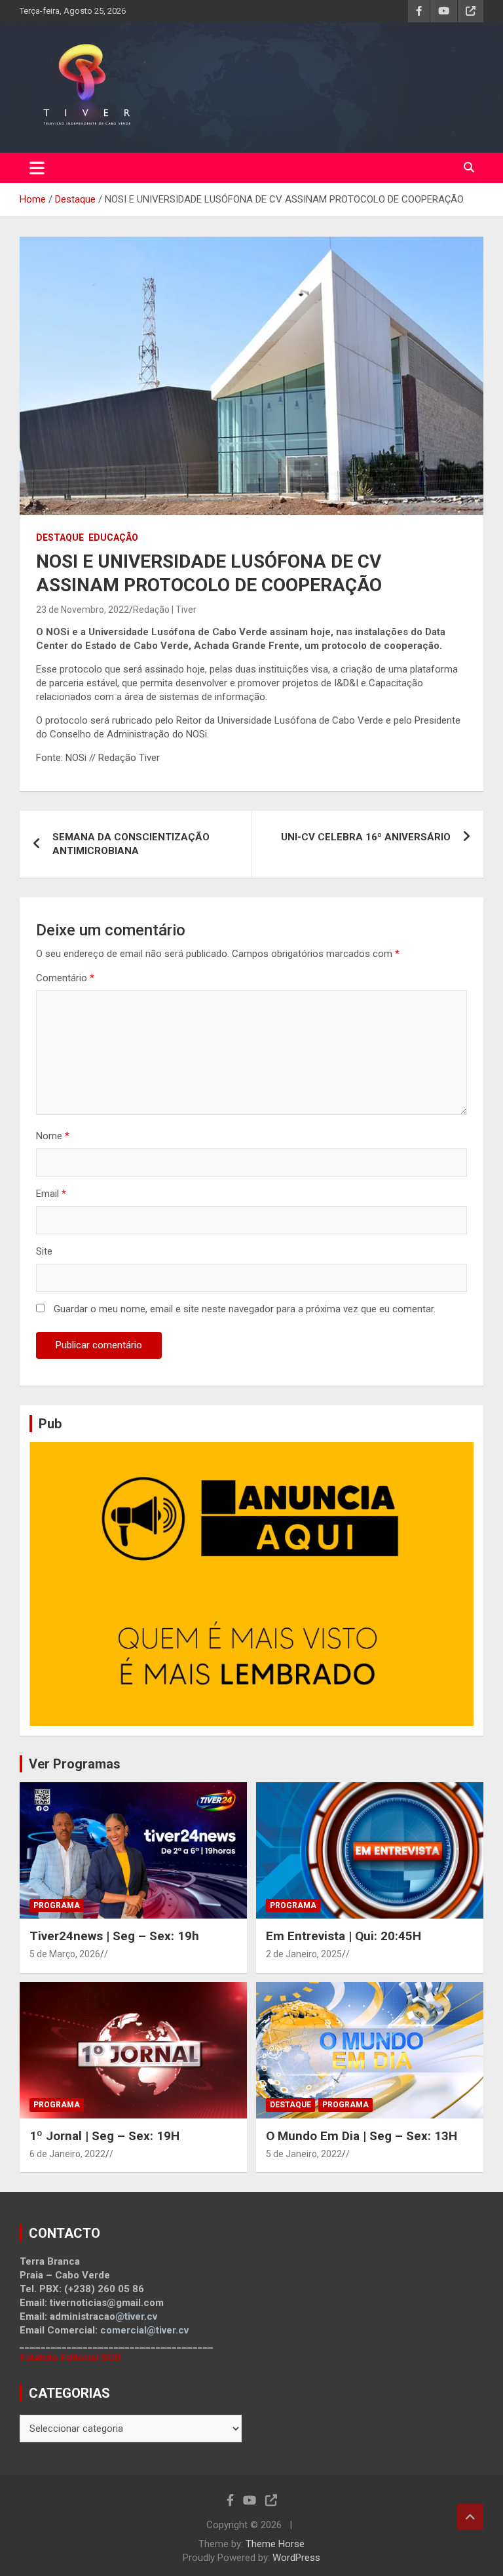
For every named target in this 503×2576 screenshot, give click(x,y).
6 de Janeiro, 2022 (67, 2154)
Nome (53, 1136)
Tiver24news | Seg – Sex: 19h (114, 1936)
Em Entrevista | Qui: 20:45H (344, 1936)
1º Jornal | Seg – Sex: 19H (104, 2136)
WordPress (296, 2558)
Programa (57, 1905)
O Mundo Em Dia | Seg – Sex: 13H (362, 2136)
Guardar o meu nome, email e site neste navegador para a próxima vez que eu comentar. (245, 1309)
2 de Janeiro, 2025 (304, 1954)
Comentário (65, 978)
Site (44, 1251)
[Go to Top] (470, 2517)
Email (51, 1194)
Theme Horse (275, 2544)
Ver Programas (75, 1764)
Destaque (60, 537)
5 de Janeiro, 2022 (304, 2154)
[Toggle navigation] (37, 168)
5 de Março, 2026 (65, 1954)
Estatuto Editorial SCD (70, 2358)
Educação (113, 537)
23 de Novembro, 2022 (83, 610)
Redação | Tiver (165, 610)
